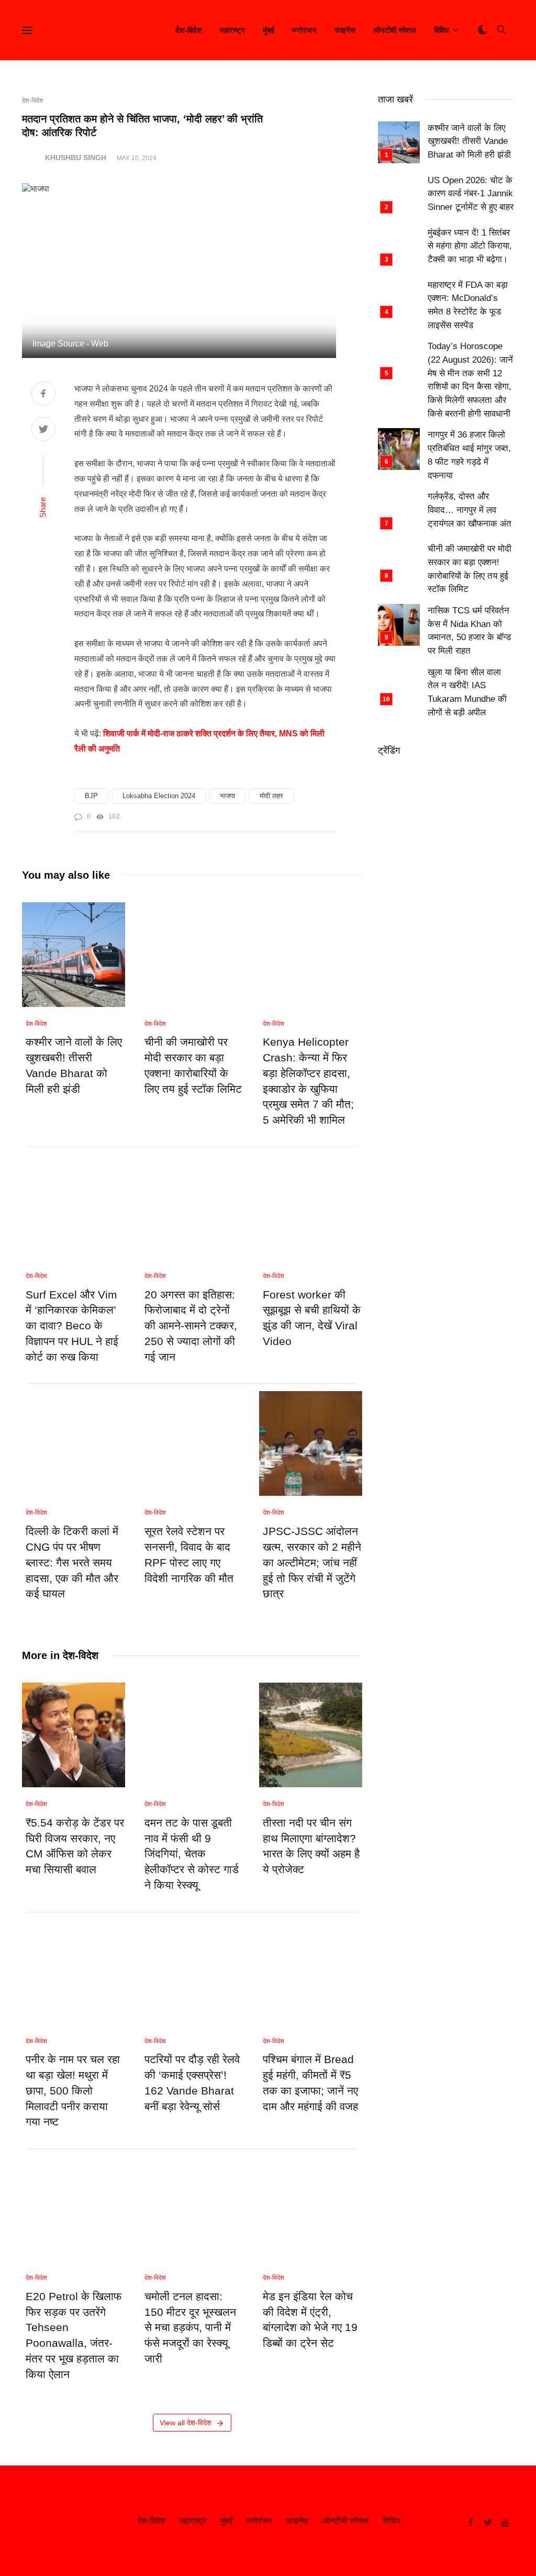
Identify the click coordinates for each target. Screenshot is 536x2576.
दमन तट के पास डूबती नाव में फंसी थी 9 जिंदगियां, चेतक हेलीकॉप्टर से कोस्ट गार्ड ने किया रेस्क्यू (192, 1854)
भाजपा (227, 796)
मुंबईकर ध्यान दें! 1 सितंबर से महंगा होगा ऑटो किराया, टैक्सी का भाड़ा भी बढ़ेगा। (470, 246)
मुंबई (269, 30)
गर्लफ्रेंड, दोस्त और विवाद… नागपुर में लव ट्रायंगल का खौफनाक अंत (470, 510)
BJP (91, 796)
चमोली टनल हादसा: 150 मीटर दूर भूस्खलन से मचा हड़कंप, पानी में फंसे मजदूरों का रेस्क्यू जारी (190, 2328)
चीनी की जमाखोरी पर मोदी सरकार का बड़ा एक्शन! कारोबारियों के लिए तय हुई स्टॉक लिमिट (193, 1065)
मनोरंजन (304, 30)
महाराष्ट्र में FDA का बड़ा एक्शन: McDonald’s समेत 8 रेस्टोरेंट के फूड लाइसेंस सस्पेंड (468, 305)
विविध (442, 30)
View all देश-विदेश (186, 2423)
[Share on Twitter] (43, 430)
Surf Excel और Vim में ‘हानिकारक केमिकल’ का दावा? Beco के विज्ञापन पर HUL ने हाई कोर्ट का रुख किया (72, 1326)
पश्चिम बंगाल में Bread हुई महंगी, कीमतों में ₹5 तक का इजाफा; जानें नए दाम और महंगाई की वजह (310, 2083)
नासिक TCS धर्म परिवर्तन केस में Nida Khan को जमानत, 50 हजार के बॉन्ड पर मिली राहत (469, 631)
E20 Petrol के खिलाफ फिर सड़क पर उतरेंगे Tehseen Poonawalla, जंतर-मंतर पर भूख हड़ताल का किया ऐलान (74, 2336)
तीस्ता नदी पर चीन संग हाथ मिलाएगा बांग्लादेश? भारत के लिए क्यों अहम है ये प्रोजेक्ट (311, 1846)
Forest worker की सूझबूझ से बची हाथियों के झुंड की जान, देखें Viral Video (312, 1318)
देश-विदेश (189, 30)
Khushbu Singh (76, 158)
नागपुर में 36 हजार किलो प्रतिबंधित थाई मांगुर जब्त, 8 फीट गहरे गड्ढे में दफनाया (469, 455)
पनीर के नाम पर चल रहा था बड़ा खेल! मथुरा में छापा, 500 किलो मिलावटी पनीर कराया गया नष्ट (73, 2091)
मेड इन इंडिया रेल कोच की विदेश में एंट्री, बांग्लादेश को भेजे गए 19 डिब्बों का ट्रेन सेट (310, 2320)
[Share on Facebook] (43, 395)
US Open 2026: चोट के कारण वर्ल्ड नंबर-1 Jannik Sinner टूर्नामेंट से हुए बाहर (471, 194)
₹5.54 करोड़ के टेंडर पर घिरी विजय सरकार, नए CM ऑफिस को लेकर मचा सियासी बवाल (75, 1846)
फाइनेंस (345, 30)
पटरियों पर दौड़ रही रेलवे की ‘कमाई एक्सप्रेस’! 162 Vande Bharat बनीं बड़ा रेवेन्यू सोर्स (192, 2083)
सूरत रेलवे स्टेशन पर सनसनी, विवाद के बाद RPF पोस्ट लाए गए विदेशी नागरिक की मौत (189, 1555)
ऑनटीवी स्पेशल (395, 30)
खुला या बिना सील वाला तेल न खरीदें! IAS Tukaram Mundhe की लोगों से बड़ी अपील (467, 692)
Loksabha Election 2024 (159, 796)
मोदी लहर (271, 796)
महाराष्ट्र (232, 30)
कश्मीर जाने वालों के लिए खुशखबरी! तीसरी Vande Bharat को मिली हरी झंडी (74, 1065)
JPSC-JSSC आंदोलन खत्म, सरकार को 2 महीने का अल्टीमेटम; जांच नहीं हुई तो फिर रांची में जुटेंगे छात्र (312, 1563)
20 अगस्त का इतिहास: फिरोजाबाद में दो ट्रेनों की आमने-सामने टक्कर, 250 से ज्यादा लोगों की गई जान (191, 1326)
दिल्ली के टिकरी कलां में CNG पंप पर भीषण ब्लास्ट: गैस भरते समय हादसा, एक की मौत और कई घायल (72, 1563)
